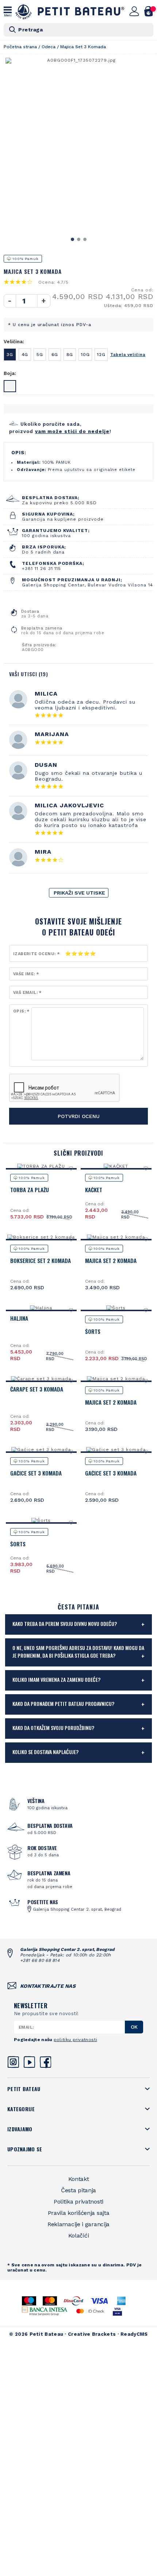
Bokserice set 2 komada (41, 1260)
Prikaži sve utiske (79, 893)
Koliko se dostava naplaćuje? (45, 1752)
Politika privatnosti (78, 2202)
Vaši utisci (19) (29, 674)
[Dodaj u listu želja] (71, 1168)
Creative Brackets (92, 2334)
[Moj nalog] (134, 11)
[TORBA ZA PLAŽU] (41, 1166)
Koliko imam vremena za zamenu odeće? (56, 1679)
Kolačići (79, 2236)
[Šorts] (116, 1308)
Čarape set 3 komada (37, 1389)
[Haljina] (41, 1308)
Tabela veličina (128, 355)
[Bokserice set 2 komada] (41, 1237)
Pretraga (30, 30)
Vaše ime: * (26, 974)
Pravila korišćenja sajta (79, 2213)
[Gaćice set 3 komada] (41, 1450)
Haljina (19, 1318)
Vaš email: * (27, 993)
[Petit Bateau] (70, 12)
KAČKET (94, 1190)
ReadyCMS (134, 2334)
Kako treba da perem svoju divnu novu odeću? (65, 1624)
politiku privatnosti (75, 2040)
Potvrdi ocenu (79, 1116)
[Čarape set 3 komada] (41, 1379)
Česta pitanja (78, 2190)
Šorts (93, 1331)
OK (134, 2027)
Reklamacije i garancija (78, 2224)
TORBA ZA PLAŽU (30, 1190)
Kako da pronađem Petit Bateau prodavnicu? (63, 1704)
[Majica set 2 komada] (116, 1237)
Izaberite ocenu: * (36, 954)
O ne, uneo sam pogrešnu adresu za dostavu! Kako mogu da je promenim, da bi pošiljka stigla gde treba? (78, 1651)
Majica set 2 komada (111, 1260)
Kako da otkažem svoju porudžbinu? (53, 1728)
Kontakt (79, 2179)
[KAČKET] (116, 1166)
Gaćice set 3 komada (36, 1473)
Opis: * (21, 1011)
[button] (72, 239)
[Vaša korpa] (149, 11)
